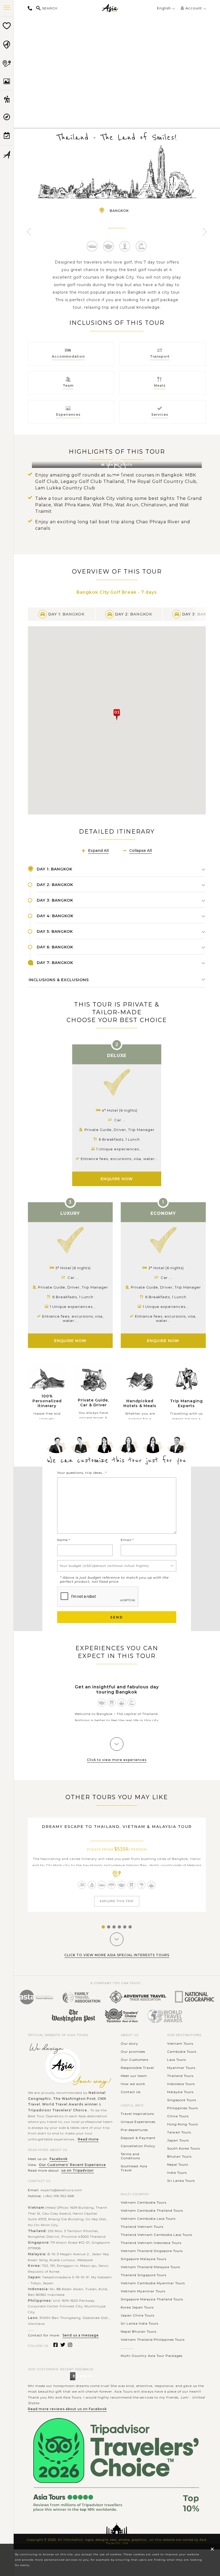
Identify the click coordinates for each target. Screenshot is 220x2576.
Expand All (98, 851)
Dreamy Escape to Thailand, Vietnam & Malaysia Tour (117, 1827)
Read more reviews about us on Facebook (67, 2409)
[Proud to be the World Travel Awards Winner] (165, 2016)
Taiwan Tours (179, 2132)
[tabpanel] (117, 1865)
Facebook (59, 2159)
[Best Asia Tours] (7, 26)
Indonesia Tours (181, 2084)
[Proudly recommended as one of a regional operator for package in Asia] (195, 1997)
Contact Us (131, 2092)
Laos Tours (177, 2060)
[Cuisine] (122, 1703)
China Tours (178, 2116)
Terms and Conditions (130, 2156)
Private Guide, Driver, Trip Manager (166, 1287)
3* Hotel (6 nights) (166, 1268)
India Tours (177, 2173)
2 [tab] (108, 1927)
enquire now (163, 1341)
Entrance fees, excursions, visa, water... (166, 1318)
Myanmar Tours (181, 2068)
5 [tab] (124, 1927)
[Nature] (142, 1885)
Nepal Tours (178, 2164)
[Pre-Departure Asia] (7, 136)
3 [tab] (113, 1927)
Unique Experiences (138, 2122)
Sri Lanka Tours (181, 2181)
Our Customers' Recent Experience (72, 2165)
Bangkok (119, 211)
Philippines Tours (183, 2108)
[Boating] (92, 246)
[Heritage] (112, 1703)
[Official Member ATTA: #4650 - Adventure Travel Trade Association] (138, 1997)
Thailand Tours (180, 2076)
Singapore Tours (182, 2100)
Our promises (133, 2052)
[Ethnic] (112, 1885)
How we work (133, 2084)
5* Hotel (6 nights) (73, 1268)
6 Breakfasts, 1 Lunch (166, 1297)
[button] (117, 715)
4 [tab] (119, 1927)
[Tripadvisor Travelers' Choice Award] (121, 2016)
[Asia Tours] (110, 8)
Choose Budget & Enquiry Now (117, 84)
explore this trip (117, 1901)
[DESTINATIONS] (7, 45)
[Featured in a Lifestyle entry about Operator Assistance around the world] (73, 2016)
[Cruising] (92, 1885)
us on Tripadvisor (78, 2170)
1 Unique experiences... (166, 1307)
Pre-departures (134, 2130)
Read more (88, 2139)
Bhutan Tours (179, 2156)
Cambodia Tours (182, 2052)
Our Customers (135, 2060)
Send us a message (81, 2335)
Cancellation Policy (138, 2146)
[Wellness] (125, 246)
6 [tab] (129, 1927)
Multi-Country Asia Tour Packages (152, 2356)
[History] (141, 246)
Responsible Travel (137, 2068)
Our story (129, 2043)
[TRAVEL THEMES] (7, 81)
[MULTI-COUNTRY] (7, 63)
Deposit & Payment (138, 2138)
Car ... (166, 1278)
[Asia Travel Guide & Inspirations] (7, 117)
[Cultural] (109, 246)
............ (127, 2348)
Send (117, 1617)
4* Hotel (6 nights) (120, 1110)
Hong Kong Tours (183, 2124)
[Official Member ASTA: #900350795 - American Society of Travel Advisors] (36, 1997)
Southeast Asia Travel (134, 2168)
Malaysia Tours (180, 2092)
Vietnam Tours (180, 2043)
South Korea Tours (184, 2148)
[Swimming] (82, 1885)
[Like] (117, 58)
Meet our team (134, 2076)
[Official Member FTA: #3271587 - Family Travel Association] (81, 1997)
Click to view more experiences (117, 1760)
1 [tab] (102, 1927)
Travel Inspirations (137, 2114)
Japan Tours (178, 2140)
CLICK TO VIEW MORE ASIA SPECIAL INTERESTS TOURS (117, 1955)
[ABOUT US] (7, 155)
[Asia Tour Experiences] (7, 99)
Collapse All (141, 851)
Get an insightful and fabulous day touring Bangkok (117, 1689)
